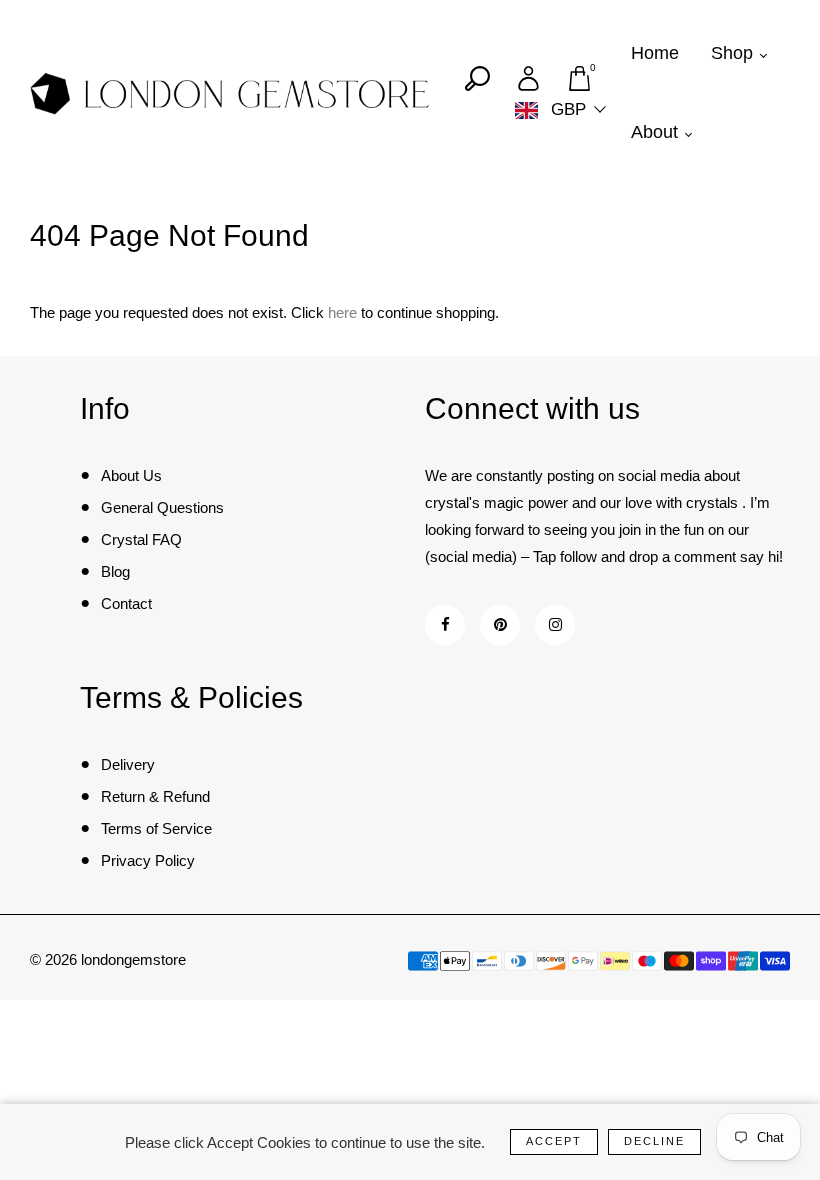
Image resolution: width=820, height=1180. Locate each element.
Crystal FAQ (141, 539)
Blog (115, 571)
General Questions (162, 507)
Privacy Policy (148, 860)
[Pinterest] (500, 624)
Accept (554, 1141)
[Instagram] (555, 624)
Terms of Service (156, 828)
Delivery (128, 764)
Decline (654, 1141)
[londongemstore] (230, 92)
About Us (131, 475)
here (342, 312)
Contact (126, 603)
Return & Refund (155, 796)
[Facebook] (445, 624)
